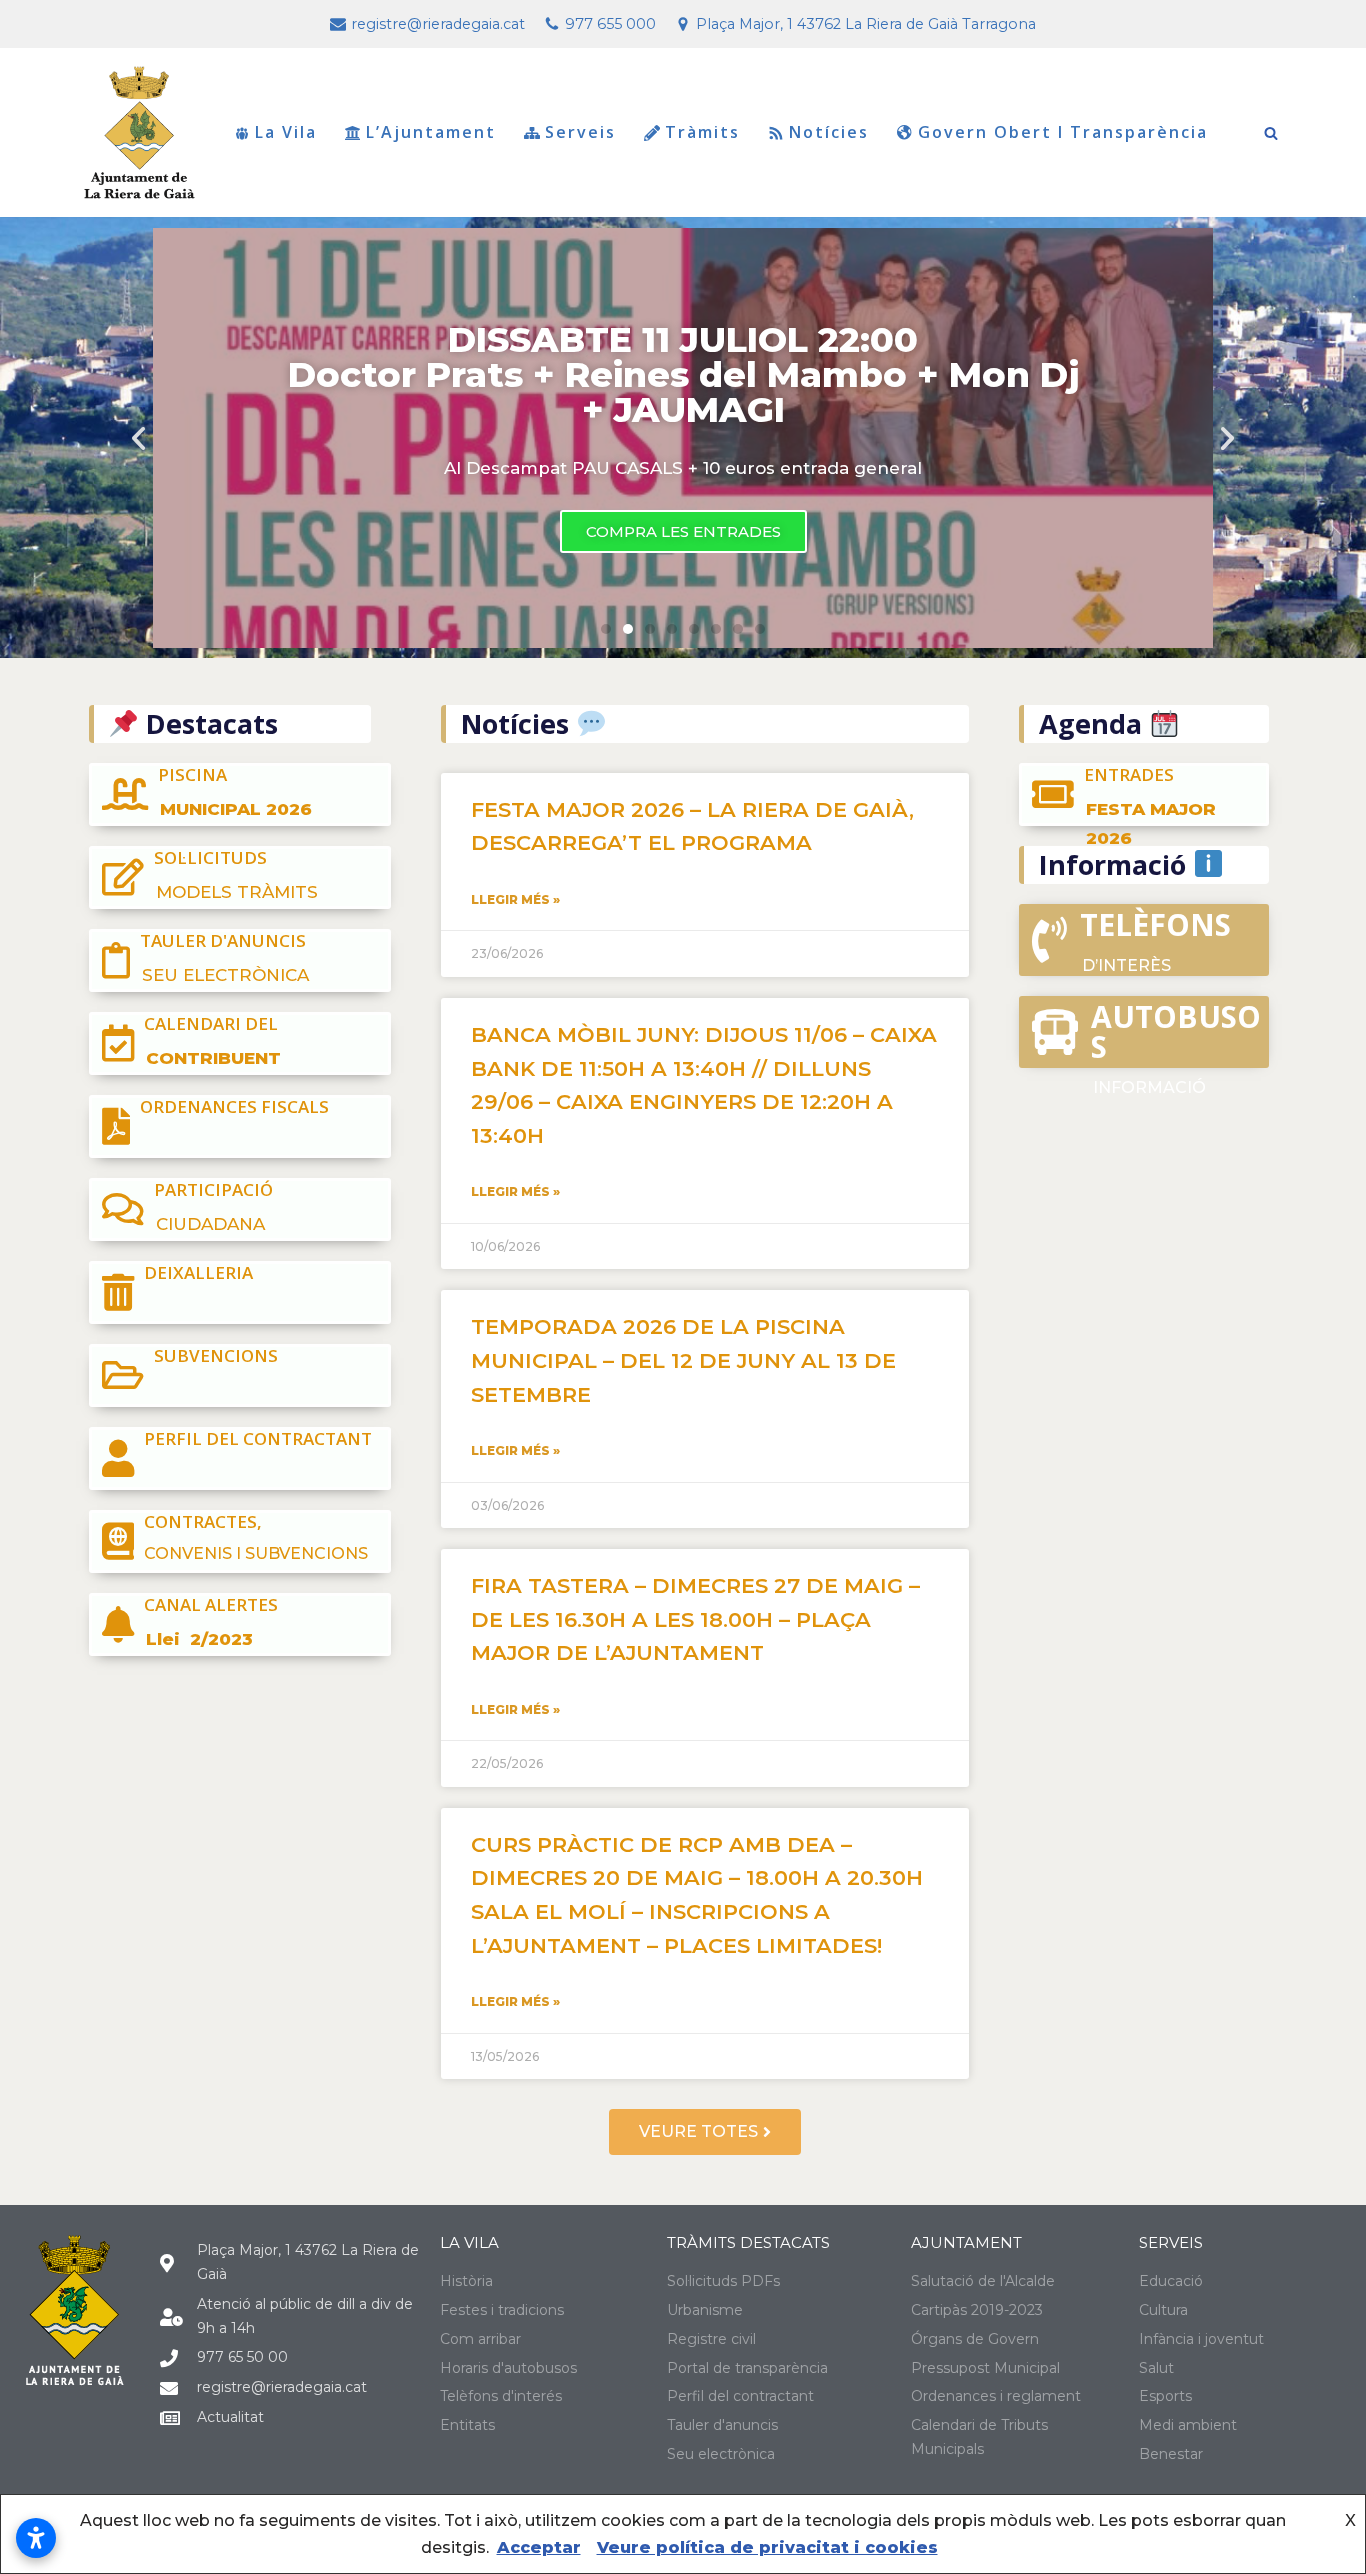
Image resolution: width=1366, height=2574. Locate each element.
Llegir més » (515, 899)
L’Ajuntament (431, 133)
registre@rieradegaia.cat (438, 24)
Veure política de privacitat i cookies (767, 2547)
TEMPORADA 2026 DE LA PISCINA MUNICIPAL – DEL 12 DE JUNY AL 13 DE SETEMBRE (683, 1360)
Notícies (829, 133)
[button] (606, 629)
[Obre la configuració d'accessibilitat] (36, 2538)
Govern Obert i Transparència (1063, 133)
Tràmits (702, 133)
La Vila (286, 133)
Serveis (580, 133)
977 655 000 (610, 24)
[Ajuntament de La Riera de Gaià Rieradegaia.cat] (139, 132)
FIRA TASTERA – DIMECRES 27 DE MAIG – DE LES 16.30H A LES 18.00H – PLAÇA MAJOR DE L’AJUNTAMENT (695, 1619)
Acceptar (539, 2547)
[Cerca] (1271, 133)
